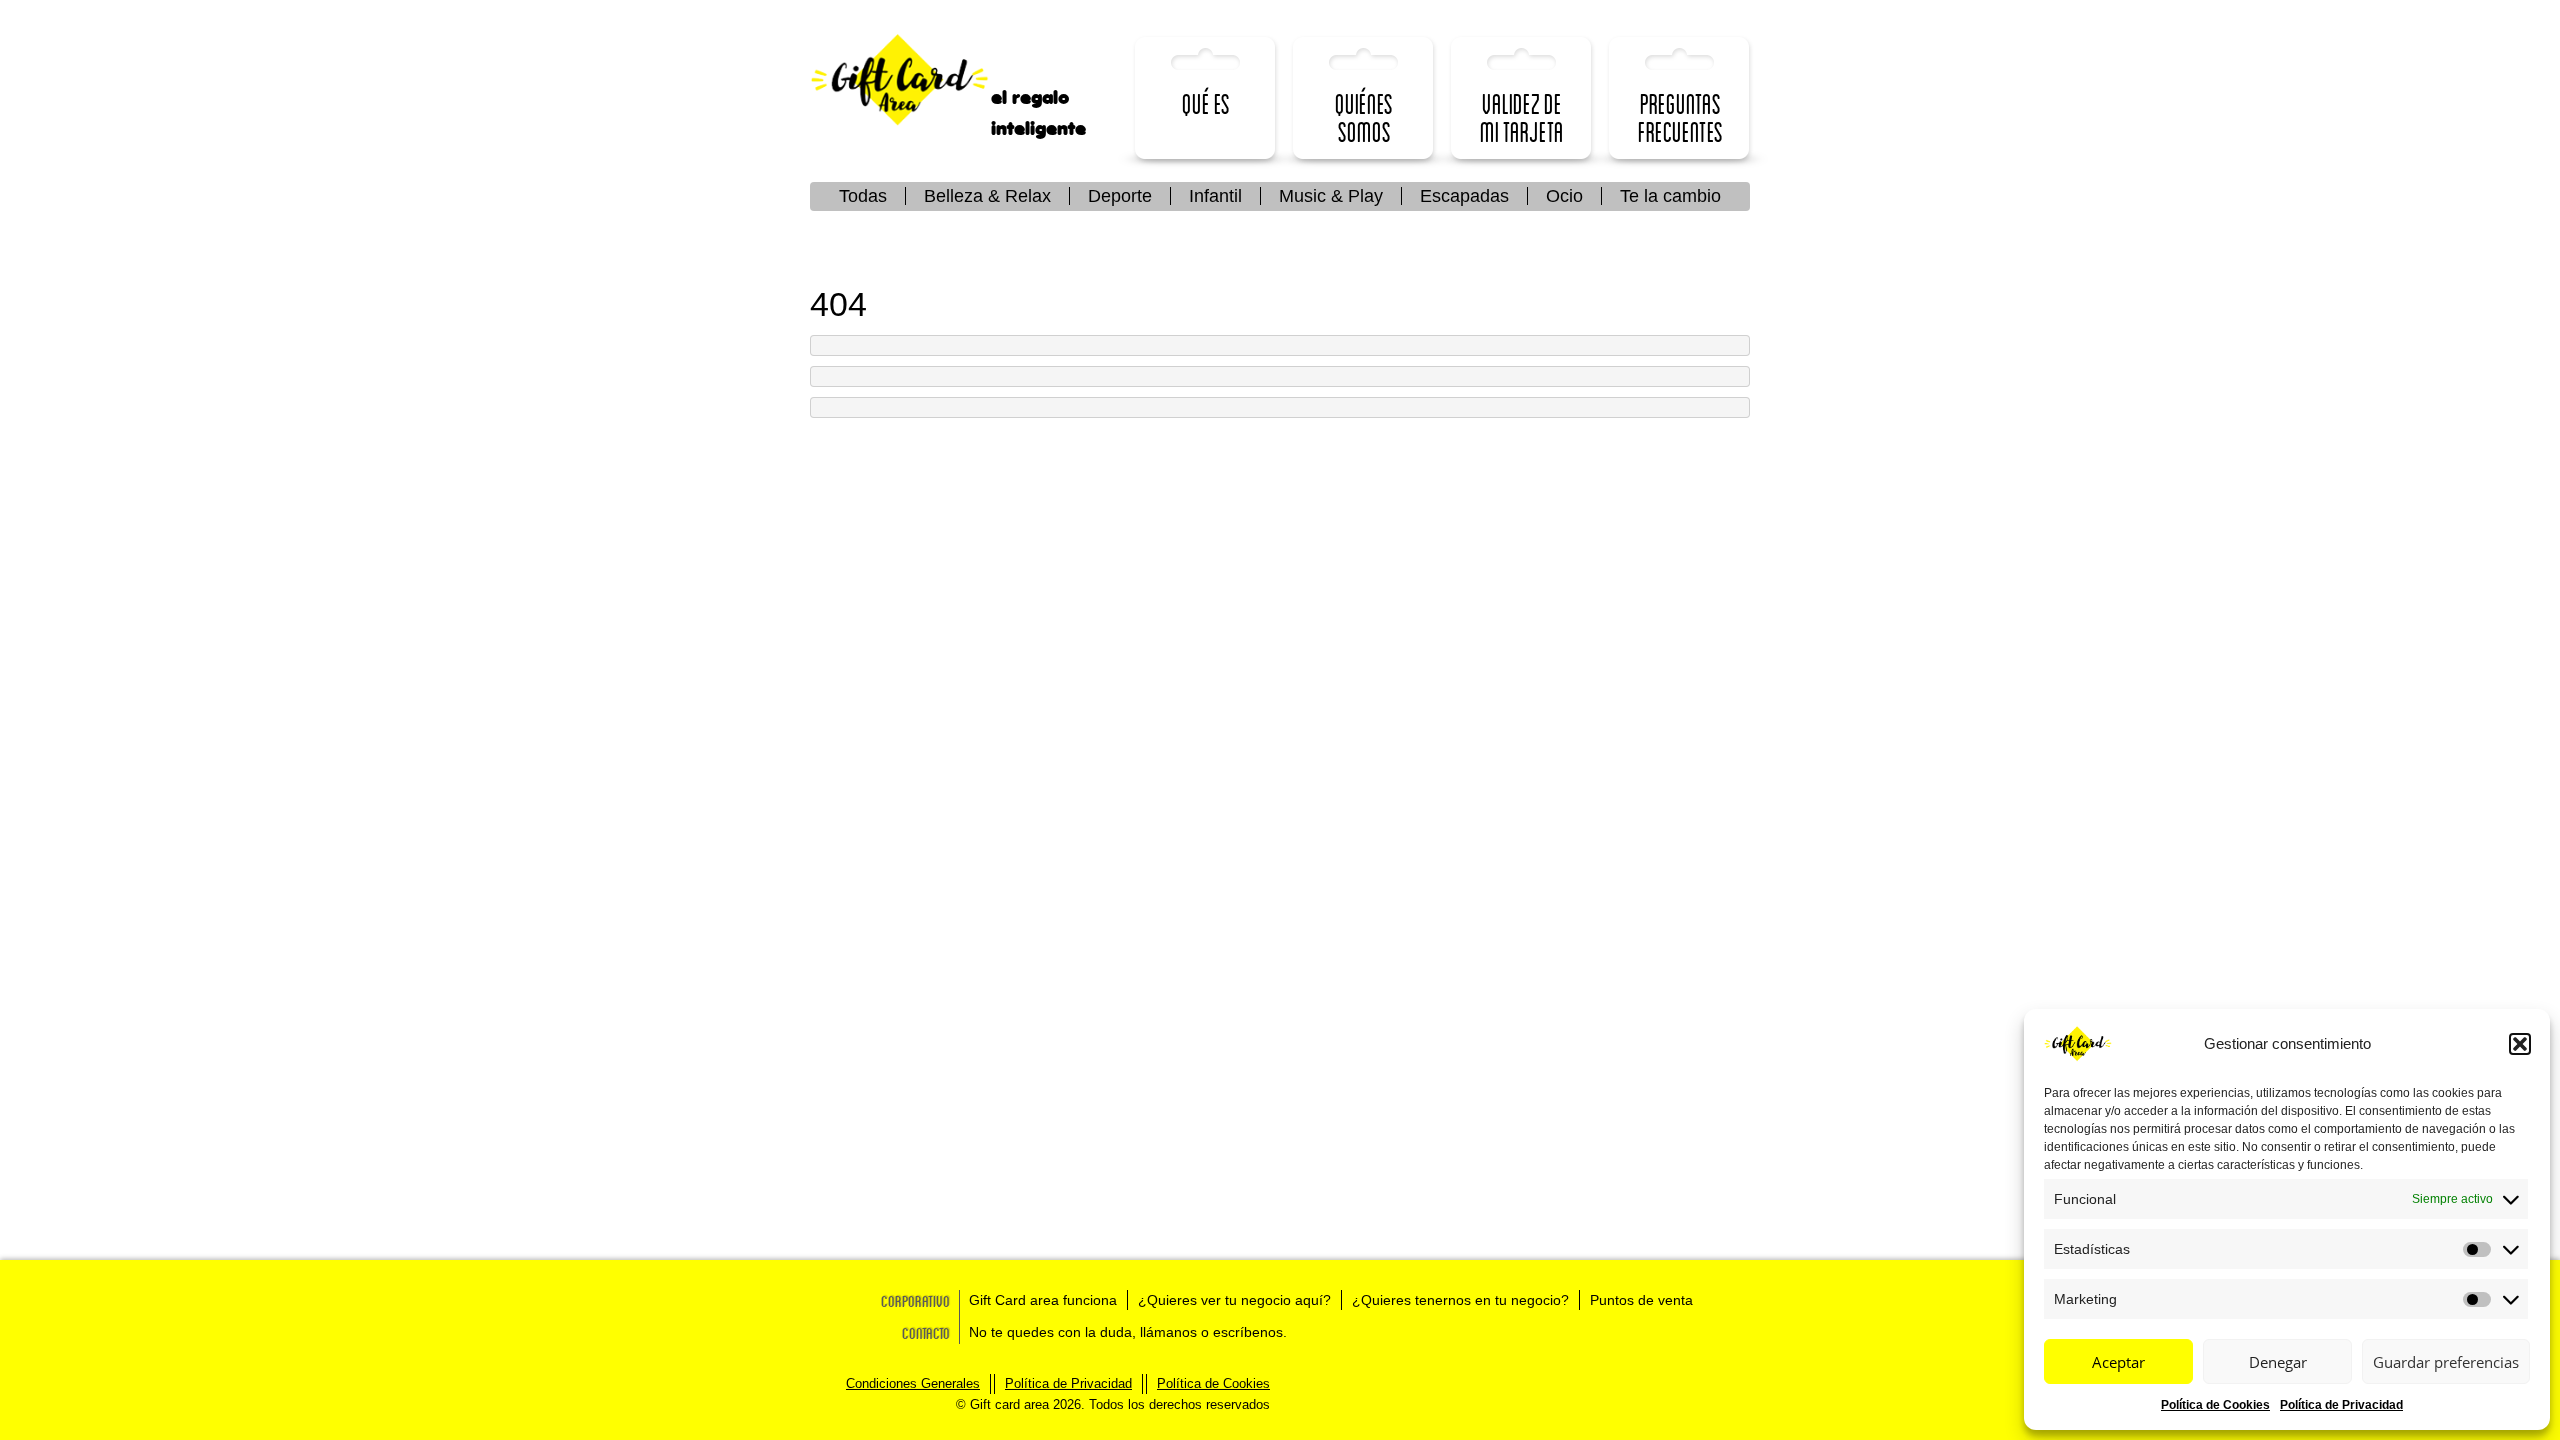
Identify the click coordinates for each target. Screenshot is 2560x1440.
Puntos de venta (1641, 1300)
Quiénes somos (1364, 117)
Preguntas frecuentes (1680, 117)
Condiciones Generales (913, 1383)
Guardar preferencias (2446, 1362)
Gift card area (915, 80)
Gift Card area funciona (1043, 1300)
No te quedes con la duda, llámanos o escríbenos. (1128, 1332)
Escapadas (1464, 196)
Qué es (1206, 103)
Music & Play (1331, 196)
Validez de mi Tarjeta (1522, 117)
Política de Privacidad (2341, 1405)
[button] (2520, 1044)
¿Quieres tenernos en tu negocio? (1460, 1300)
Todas (863, 196)
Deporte (1120, 196)
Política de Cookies (2215, 1405)
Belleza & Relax (987, 196)
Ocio (1564, 196)
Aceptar (2118, 1362)
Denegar (2278, 1362)
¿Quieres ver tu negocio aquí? (1234, 1300)
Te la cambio (1670, 196)
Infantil (1215, 196)
